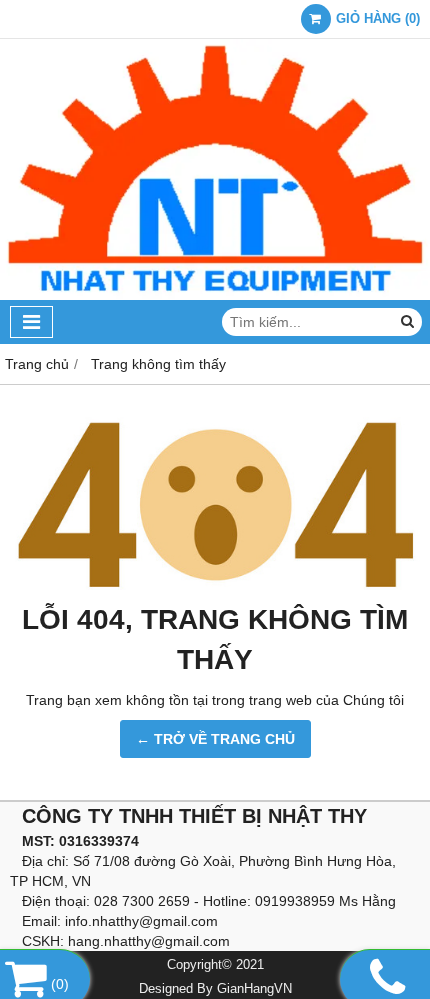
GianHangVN (254, 989)
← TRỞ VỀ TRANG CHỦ (215, 739)
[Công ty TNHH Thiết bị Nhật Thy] (215, 295)
